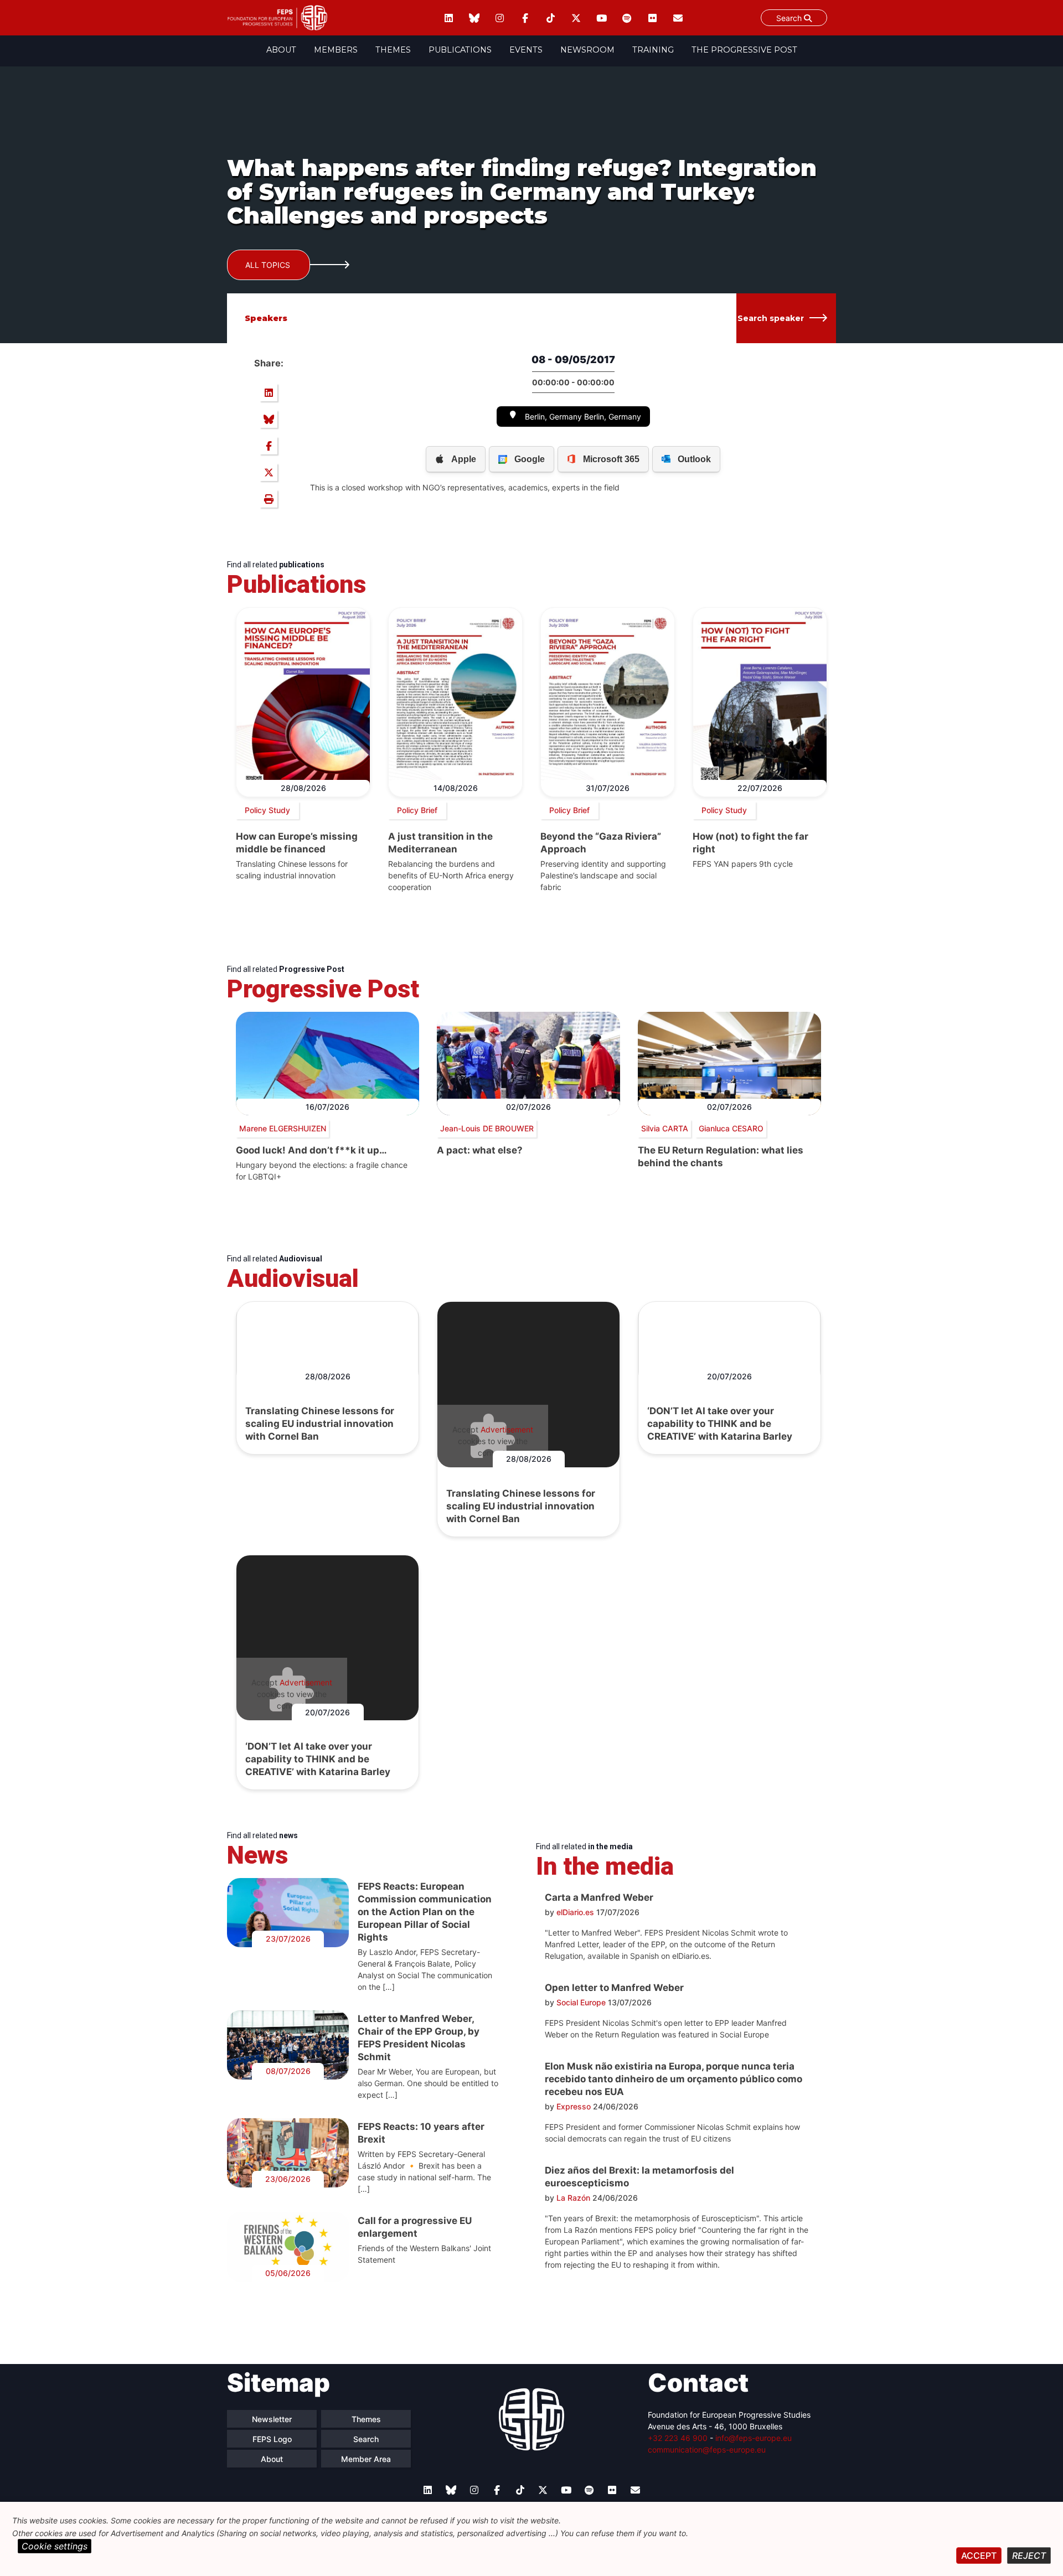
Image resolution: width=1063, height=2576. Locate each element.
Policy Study (267, 810)
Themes (393, 50)
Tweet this (269, 472)
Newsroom (587, 50)
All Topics (268, 265)
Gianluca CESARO (731, 1128)
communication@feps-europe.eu (707, 2450)
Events (526, 50)
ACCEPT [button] (979, 2556)
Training (653, 50)
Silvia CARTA (665, 1128)
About (281, 50)
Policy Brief (417, 810)
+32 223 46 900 (678, 2438)
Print (269, 499)
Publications (460, 50)
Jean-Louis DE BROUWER (487, 1128)
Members (336, 50)
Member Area (366, 2459)
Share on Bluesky (269, 419)
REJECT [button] (1029, 2556)
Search (790, 18)
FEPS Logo (272, 2439)
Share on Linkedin (269, 392)
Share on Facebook (269, 446)
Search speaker (771, 318)
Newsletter (272, 2419)
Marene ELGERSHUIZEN (283, 1128)
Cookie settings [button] (55, 2546)
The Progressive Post (744, 50)
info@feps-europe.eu (754, 2438)
